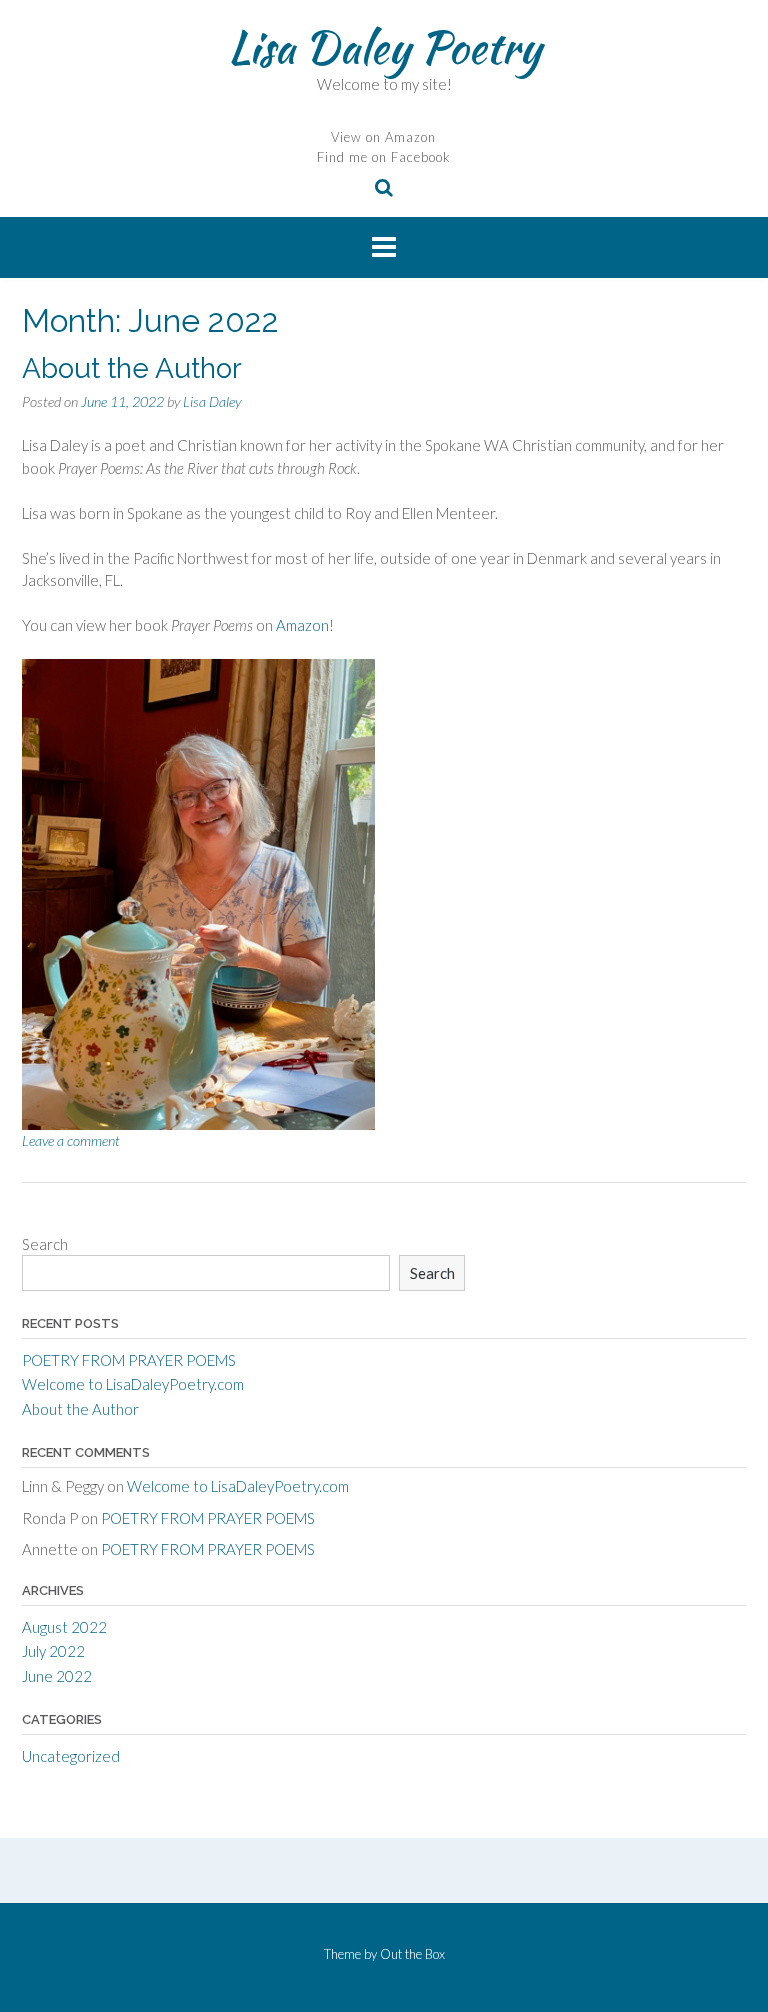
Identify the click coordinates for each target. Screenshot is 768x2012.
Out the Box (412, 1954)
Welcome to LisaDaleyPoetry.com (133, 1384)
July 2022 (53, 1651)
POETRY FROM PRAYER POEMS (129, 1360)
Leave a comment (71, 1140)
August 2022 (64, 1627)
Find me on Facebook (384, 157)
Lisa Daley (212, 401)
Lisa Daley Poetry (384, 47)
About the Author (132, 368)
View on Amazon (383, 137)
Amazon (302, 625)
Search (45, 1244)
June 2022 (57, 1676)
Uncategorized (71, 1756)
